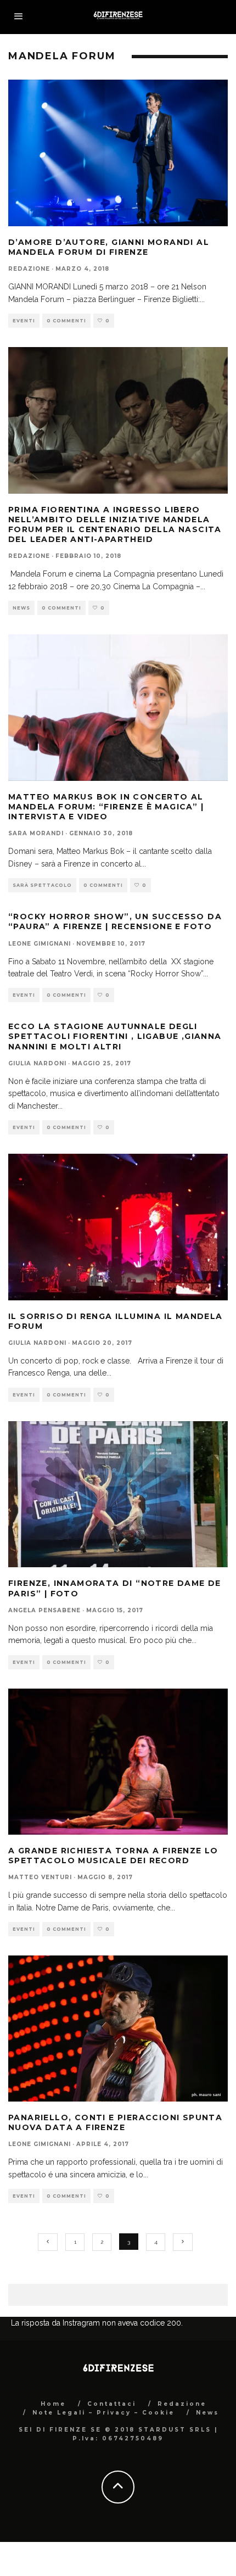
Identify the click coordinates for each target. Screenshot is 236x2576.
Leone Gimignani (40, 944)
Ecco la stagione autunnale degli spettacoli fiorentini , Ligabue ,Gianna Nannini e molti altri (115, 1036)
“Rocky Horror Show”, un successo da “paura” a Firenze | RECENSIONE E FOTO (115, 921)
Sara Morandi (36, 833)
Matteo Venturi (40, 1877)
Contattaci (112, 2404)
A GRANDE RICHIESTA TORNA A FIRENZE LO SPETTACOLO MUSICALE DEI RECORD (113, 1856)
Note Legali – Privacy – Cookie (103, 2413)
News (21, 608)
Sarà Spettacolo (42, 885)
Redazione (29, 269)
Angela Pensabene (44, 1610)
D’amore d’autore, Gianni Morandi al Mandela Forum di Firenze (109, 247)
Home (53, 2404)
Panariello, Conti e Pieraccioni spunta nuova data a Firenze (115, 2122)
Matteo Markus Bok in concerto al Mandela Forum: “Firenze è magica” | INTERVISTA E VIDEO (106, 807)
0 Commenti (66, 321)
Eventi (24, 321)
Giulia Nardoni (37, 1063)
